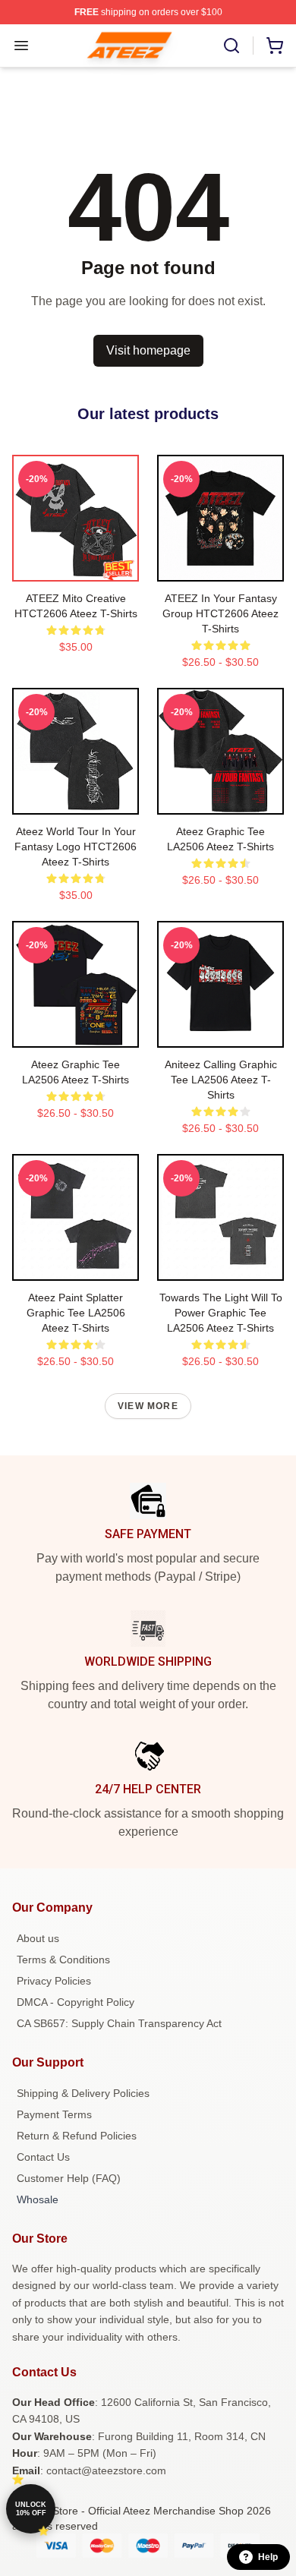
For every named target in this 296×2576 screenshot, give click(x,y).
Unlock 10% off (31, 2509)
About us (38, 1938)
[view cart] (275, 46)
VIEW (76, 566)
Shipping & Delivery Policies (83, 2093)
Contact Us (43, 2157)
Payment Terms (54, 2114)
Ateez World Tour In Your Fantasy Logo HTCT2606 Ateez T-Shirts (76, 847)
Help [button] (268, 2557)
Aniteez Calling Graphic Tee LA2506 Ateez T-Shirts (221, 1080)
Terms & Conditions (63, 1960)
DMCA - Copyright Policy (76, 2002)
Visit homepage (148, 350)
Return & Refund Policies (77, 2136)
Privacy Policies (54, 1981)
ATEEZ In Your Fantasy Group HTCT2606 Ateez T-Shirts (220, 613)
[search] (231, 46)
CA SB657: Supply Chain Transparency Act (119, 2023)
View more (148, 1406)
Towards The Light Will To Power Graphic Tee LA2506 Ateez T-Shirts (221, 1313)
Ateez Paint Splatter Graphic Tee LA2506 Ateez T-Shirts (76, 1313)
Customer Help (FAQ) (69, 2178)
